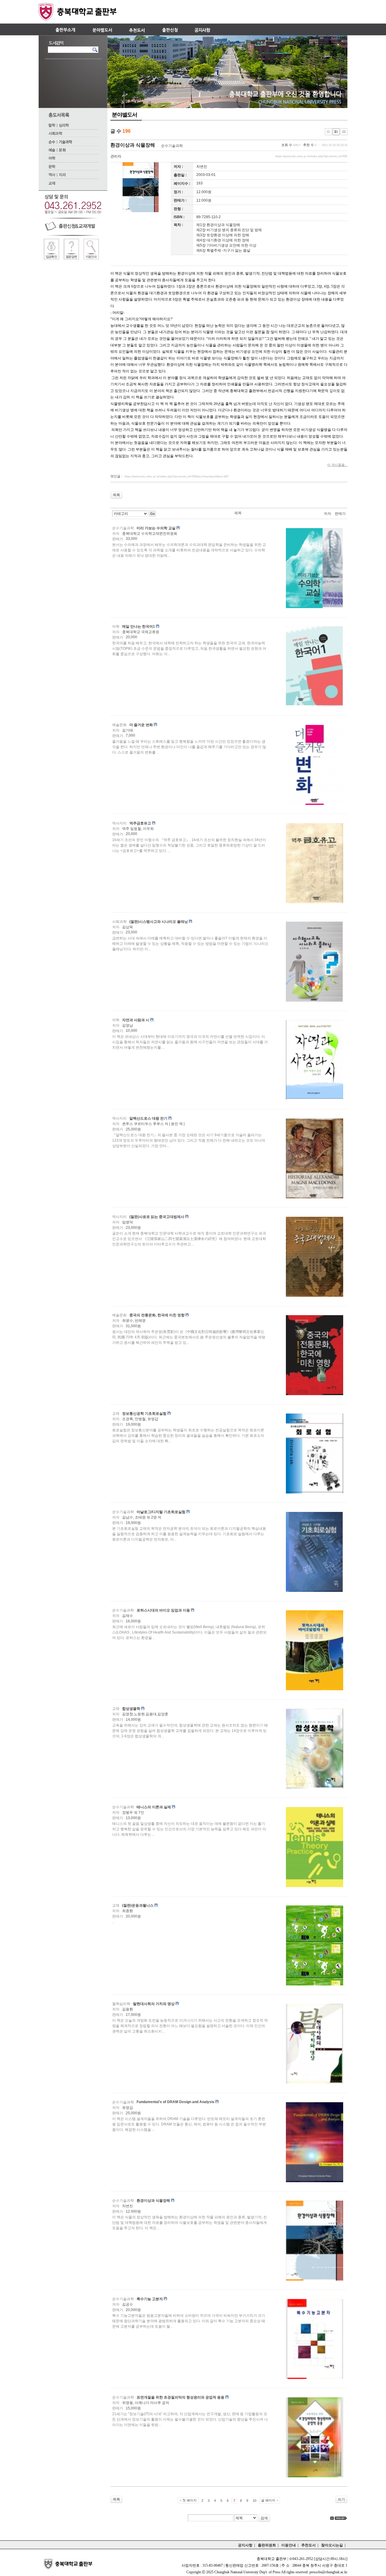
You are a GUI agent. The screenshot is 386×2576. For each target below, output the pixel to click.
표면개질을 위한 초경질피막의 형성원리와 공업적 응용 (180, 2397)
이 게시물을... (337, 465)
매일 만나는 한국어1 (139, 626)
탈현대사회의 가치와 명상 (154, 2004)
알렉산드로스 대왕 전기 (148, 1118)
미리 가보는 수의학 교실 (156, 528)
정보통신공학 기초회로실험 (144, 1414)
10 (255, 2501)
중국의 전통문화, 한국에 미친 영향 (157, 1315)
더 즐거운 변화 (141, 725)
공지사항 (245, 2545)
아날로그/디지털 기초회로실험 (161, 1512)
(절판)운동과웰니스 (138, 1905)
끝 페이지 (268, 2500)
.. (113, 1922)
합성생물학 (131, 1709)
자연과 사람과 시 (136, 1020)
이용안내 (289, 2545)
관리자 (116, 156)
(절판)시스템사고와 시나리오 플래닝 (159, 922)
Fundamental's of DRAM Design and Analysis (176, 2102)
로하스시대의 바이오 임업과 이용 (163, 1610)
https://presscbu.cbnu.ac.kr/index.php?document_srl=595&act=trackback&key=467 (177, 477)
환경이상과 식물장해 (133, 145)
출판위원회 (267, 2545)
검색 (264, 2518)
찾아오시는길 (332, 2545)
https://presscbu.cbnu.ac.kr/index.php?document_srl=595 (311, 156)
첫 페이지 (190, 2500)
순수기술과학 (172, 146)
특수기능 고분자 (150, 2299)
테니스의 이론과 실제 (154, 1807)
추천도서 (308, 2545)
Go (152, 514)
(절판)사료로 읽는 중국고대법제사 (157, 1217)
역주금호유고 (140, 823)
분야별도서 (125, 115)
